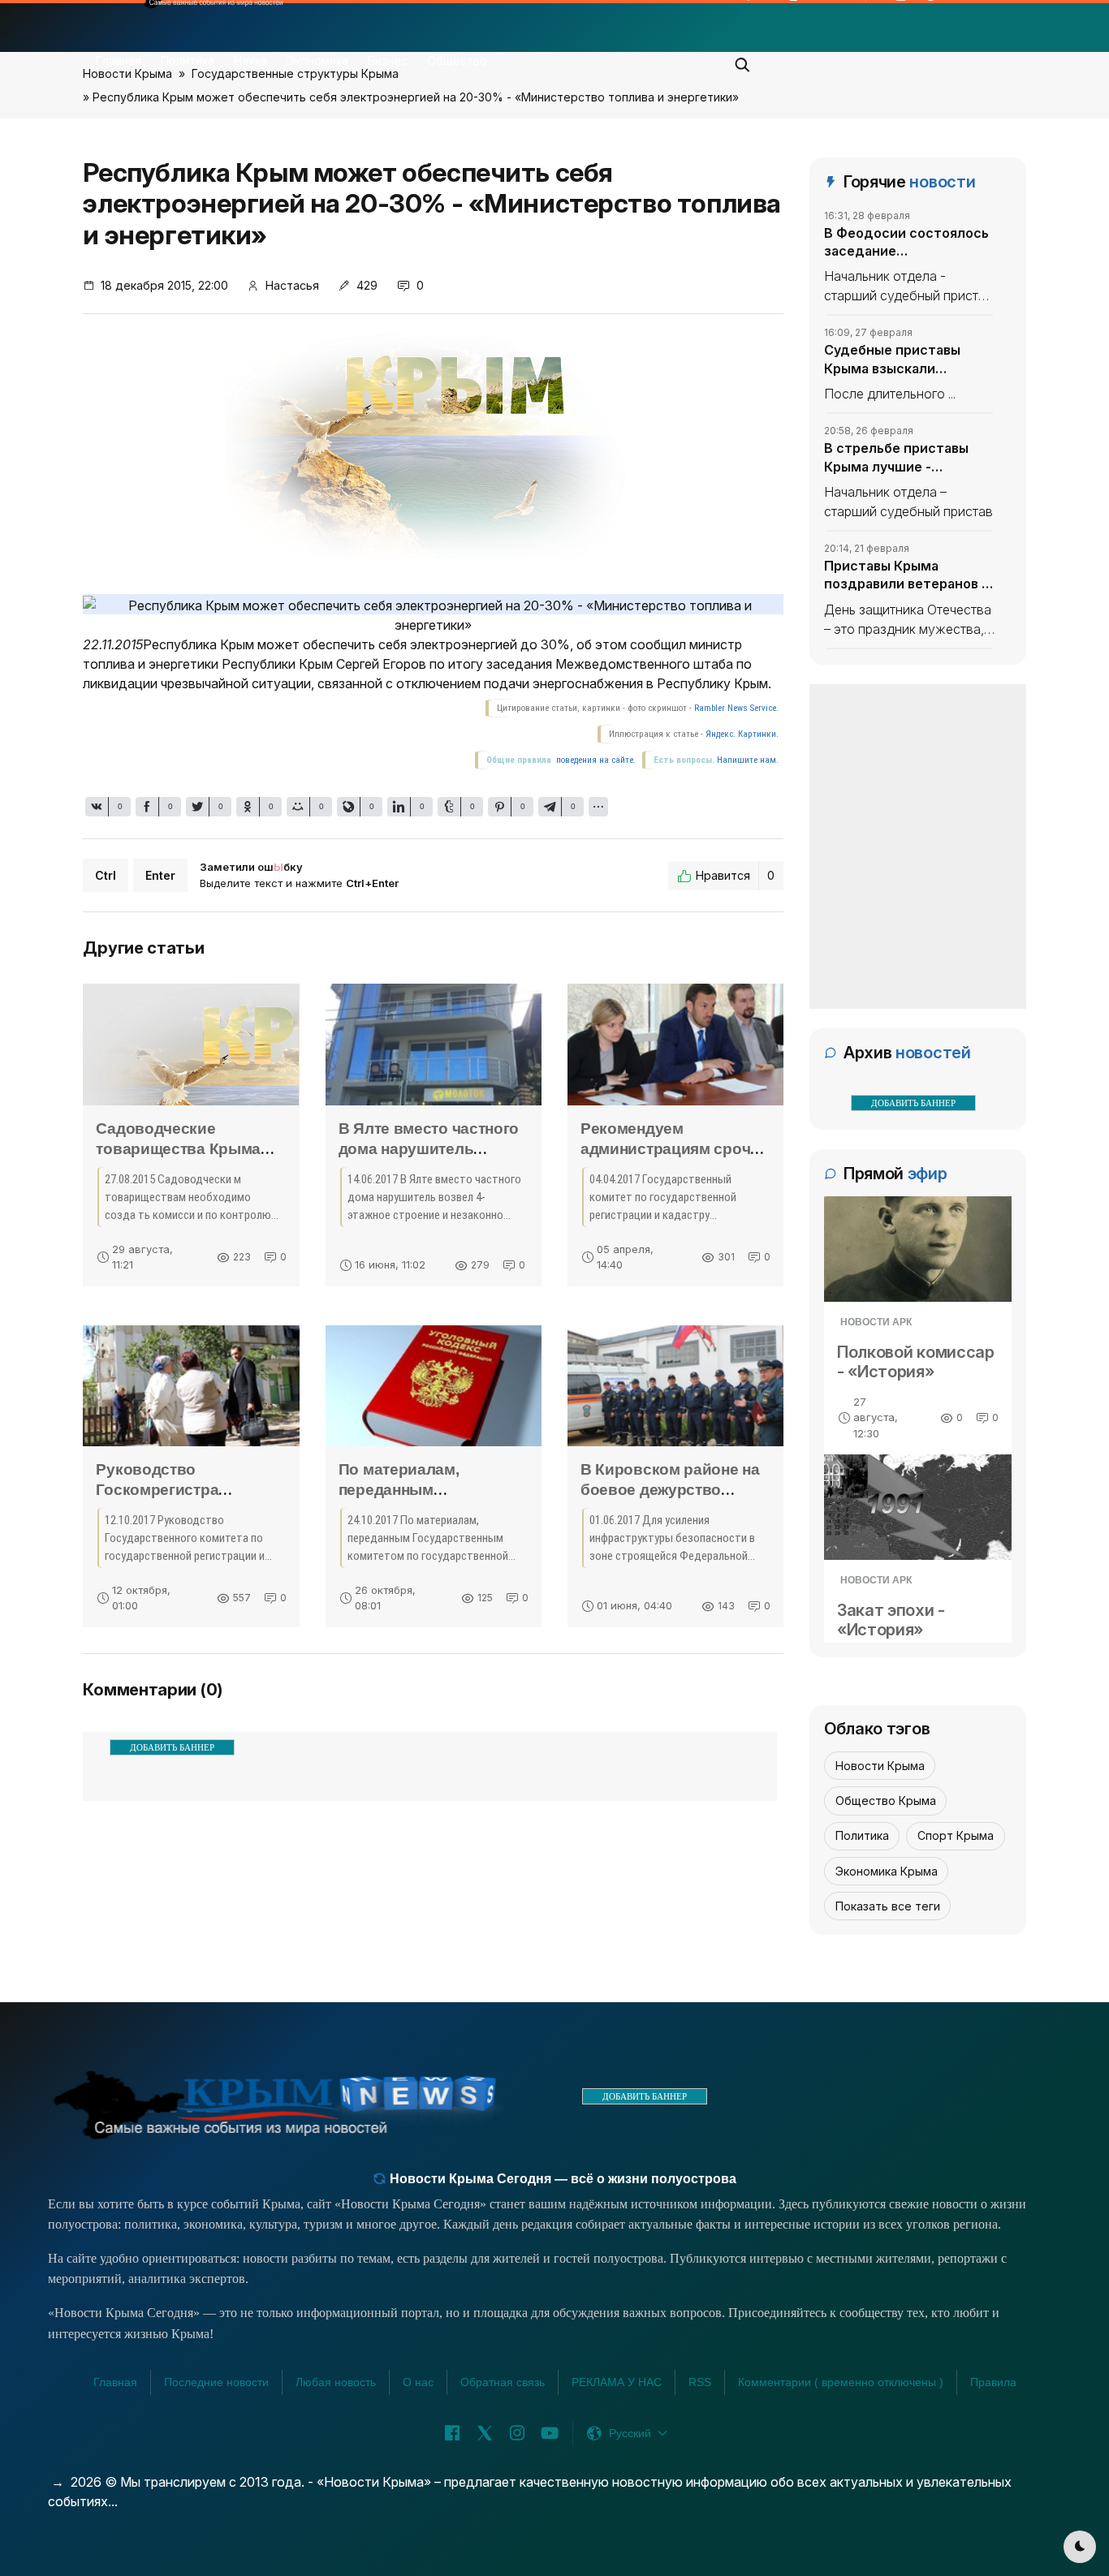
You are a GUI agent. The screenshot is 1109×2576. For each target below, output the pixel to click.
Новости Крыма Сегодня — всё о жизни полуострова (561, 2179)
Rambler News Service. (736, 708)
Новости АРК (876, 1322)
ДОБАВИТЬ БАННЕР (172, 1747)
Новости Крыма (880, 1766)
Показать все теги (888, 1906)
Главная (119, 60)
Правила (993, 2382)
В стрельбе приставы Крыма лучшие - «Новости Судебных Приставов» (896, 458)
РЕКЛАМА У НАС (617, 2382)
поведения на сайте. (595, 760)
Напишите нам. (748, 760)
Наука (250, 60)
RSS (700, 2382)
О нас (418, 2382)
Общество (457, 60)
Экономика (317, 60)
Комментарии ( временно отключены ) (841, 2382)
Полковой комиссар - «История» (916, 1362)
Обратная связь (503, 2382)
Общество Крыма (886, 1801)
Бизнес (388, 60)
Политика (188, 60)
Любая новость (336, 2382)
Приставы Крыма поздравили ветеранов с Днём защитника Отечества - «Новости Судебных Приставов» (907, 575)
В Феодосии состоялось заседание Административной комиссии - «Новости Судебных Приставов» (906, 243)
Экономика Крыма (887, 1871)
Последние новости (216, 2382)
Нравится (735, 875)
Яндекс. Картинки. (742, 734)
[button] (743, 60)
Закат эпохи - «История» (891, 1620)
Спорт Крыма (956, 1835)
